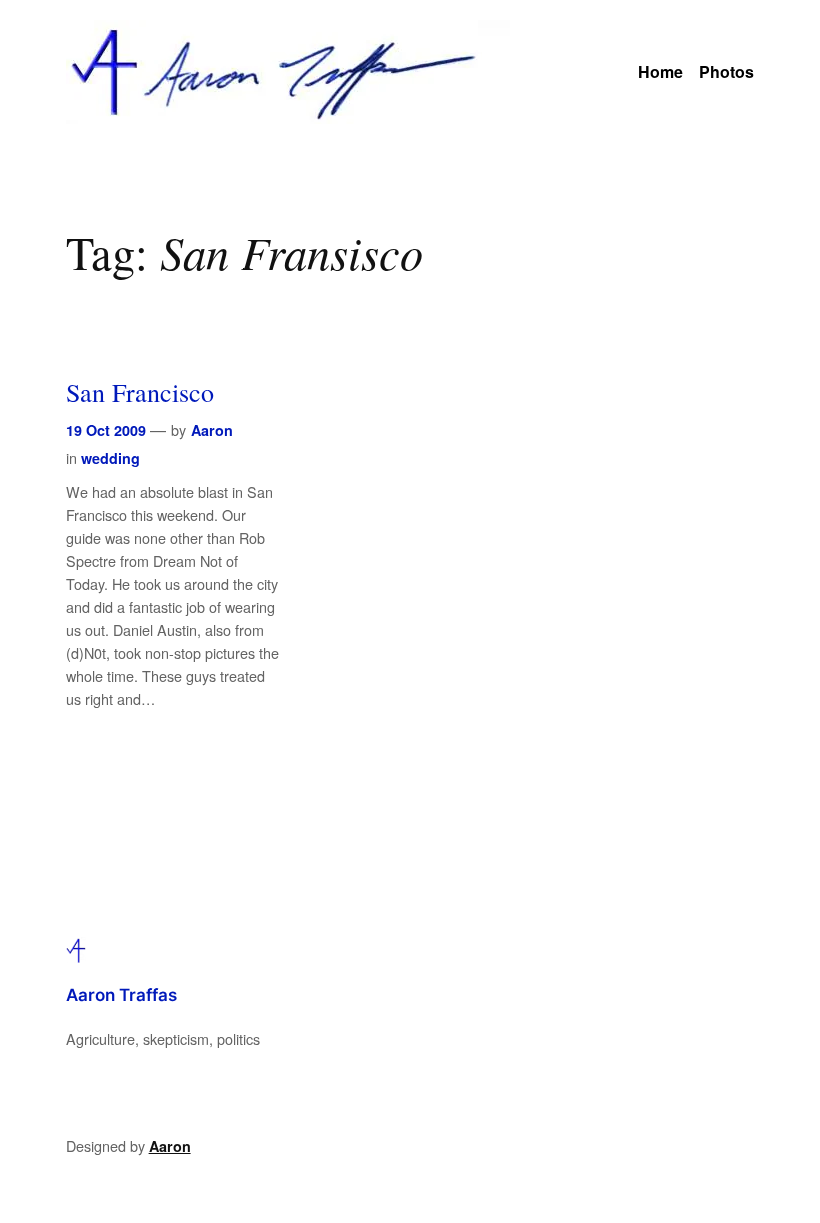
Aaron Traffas (121, 995)
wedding (110, 458)
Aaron (212, 430)
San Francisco (140, 391)
